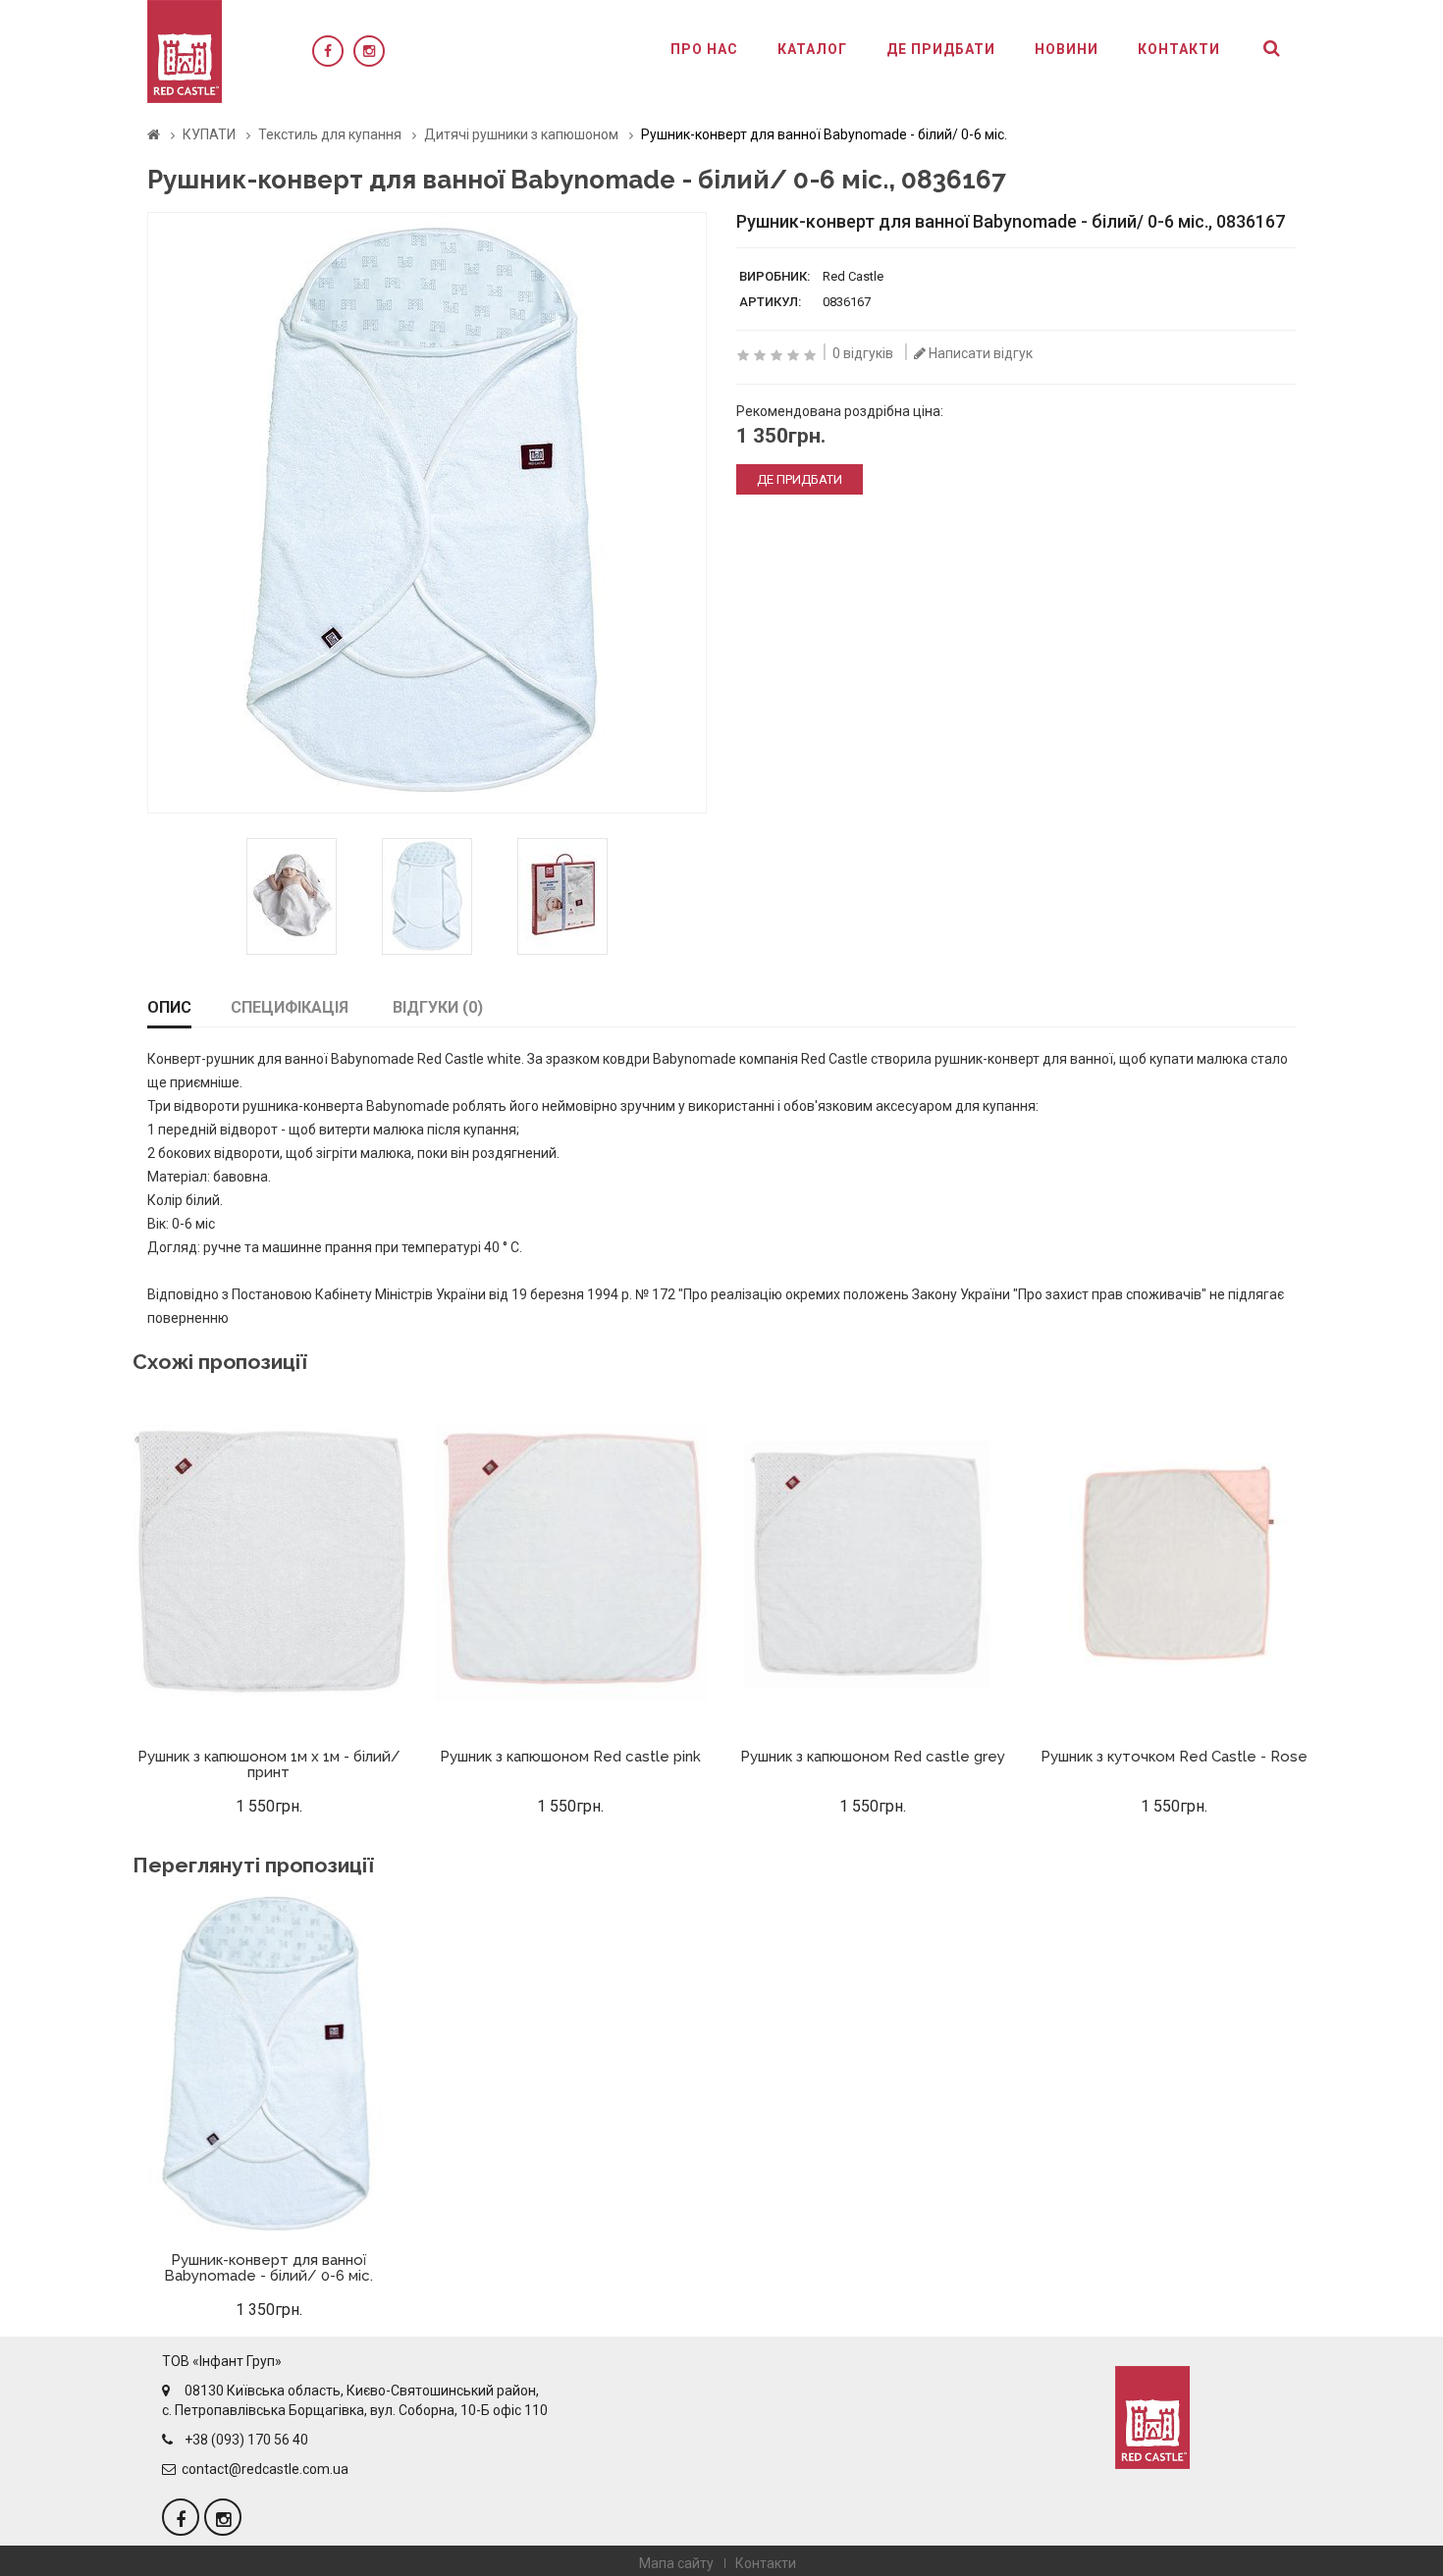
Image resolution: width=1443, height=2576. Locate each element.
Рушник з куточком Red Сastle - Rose (1174, 1757)
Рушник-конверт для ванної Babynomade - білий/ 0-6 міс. (268, 2268)
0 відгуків (863, 353)
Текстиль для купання (330, 134)
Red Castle (853, 276)
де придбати (800, 479)
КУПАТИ (209, 134)
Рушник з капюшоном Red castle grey (873, 1757)
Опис (169, 1007)
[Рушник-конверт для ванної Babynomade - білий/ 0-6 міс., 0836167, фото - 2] (292, 896)
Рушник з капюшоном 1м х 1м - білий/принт (269, 1765)
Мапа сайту (676, 2563)
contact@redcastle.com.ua (265, 2469)
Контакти (1179, 49)
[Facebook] (328, 51)
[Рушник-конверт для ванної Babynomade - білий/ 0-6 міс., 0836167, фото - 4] (562, 896)
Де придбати (941, 49)
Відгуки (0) (438, 1007)
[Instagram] (369, 51)
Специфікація (290, 1007)
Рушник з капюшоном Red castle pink (570, 1757)
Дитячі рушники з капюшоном (521, 134)
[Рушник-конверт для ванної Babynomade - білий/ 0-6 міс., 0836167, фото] (427, 513)
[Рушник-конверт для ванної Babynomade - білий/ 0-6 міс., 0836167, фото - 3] (427, 896)
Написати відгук (979, 353)
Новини (1067, 49)
